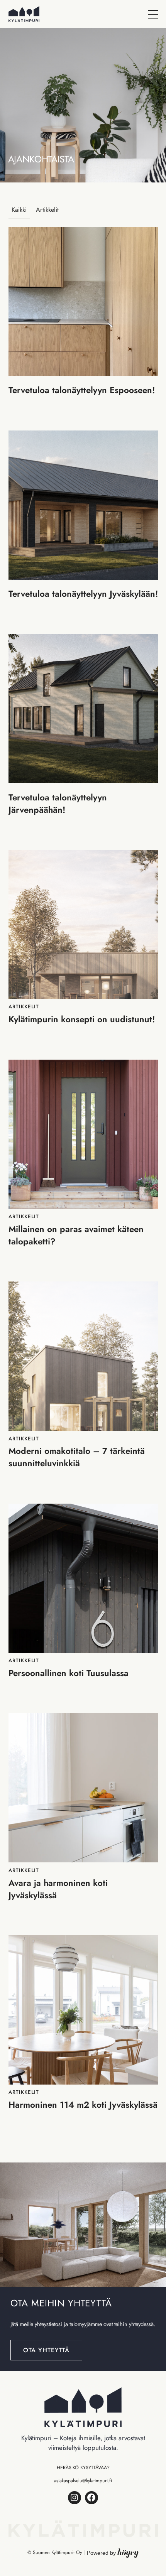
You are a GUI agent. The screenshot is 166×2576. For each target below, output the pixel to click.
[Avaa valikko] (153, 14)
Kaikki (19, 210)
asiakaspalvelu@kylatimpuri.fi (83, 2481)
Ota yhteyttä (47, 2350)
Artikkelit (47, 210)
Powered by (113, 2553)
